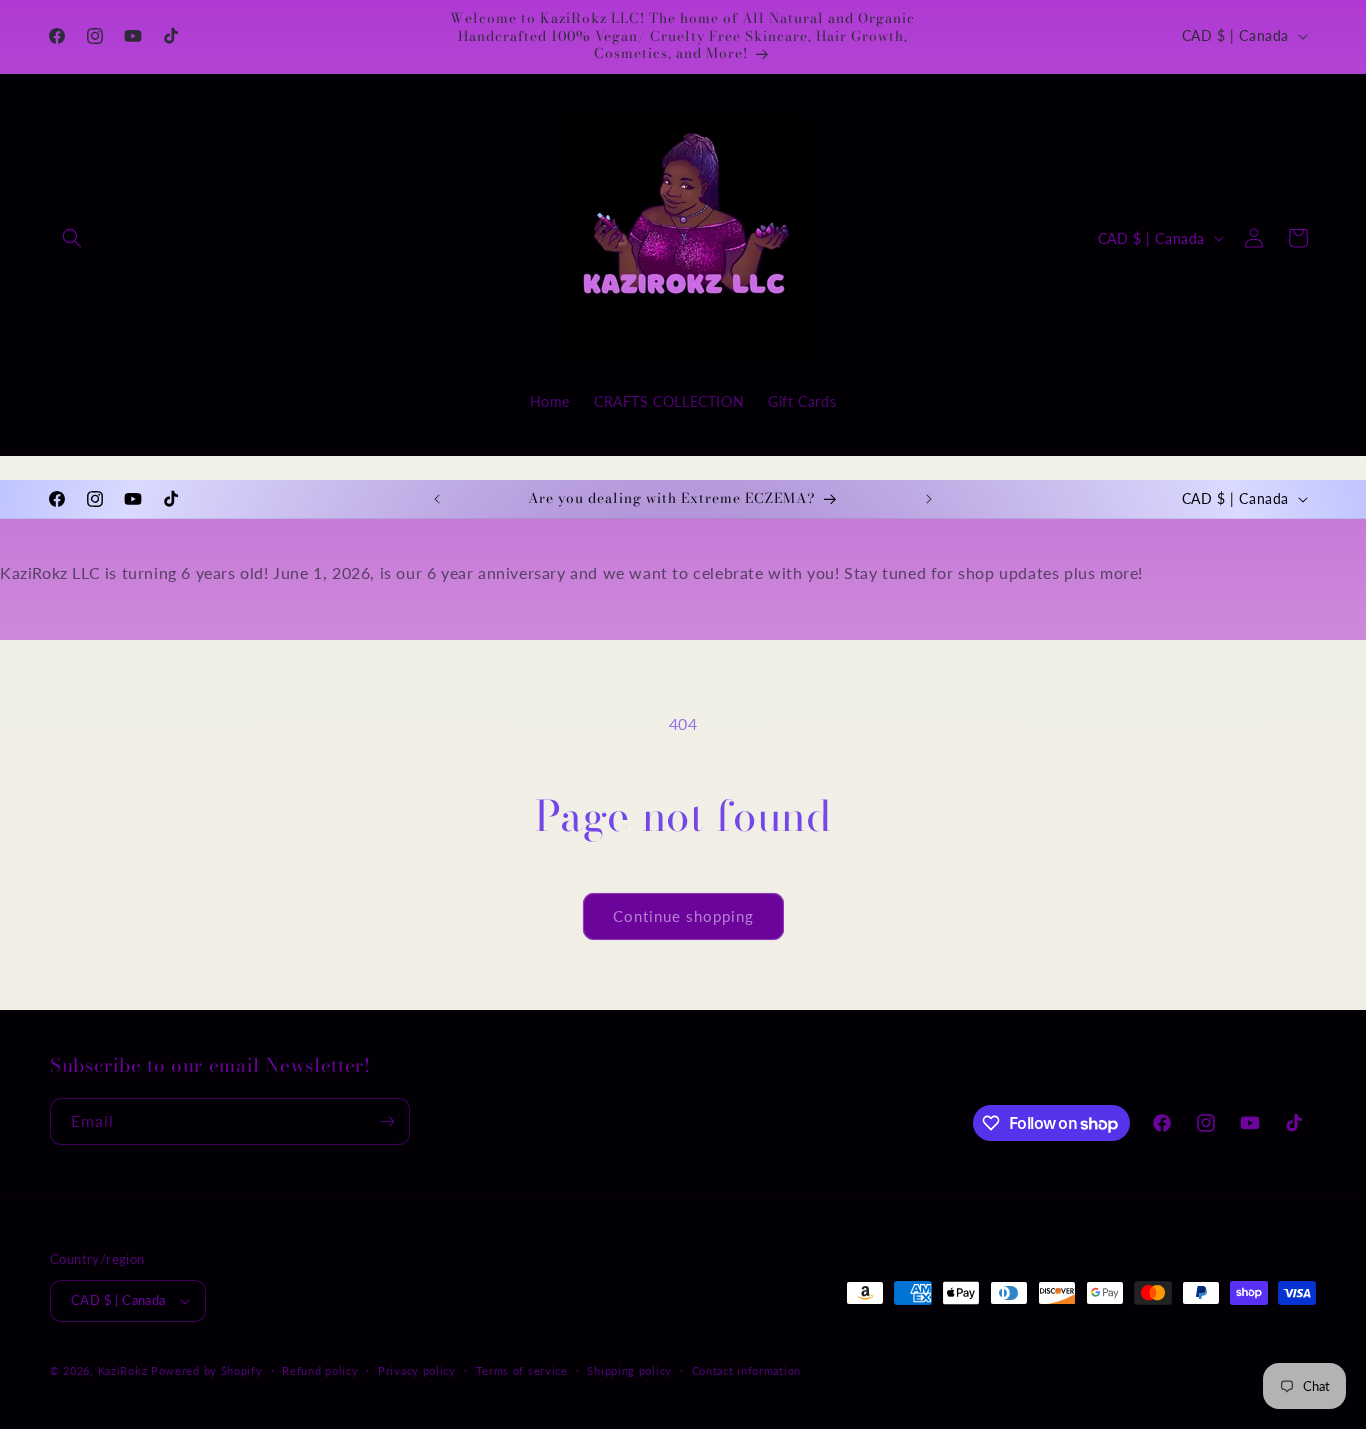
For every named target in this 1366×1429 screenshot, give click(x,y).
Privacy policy (417, 1370)
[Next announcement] (929, 499)
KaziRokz (123, 1370)
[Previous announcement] (437, 499)
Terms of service (522, 1370)
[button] (72, 238)
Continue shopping (683, 916)
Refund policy (320, 1370)
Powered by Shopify (207, 1370)
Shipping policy (629, 1370)
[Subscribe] (387, 1121)
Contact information (746, 1370)
